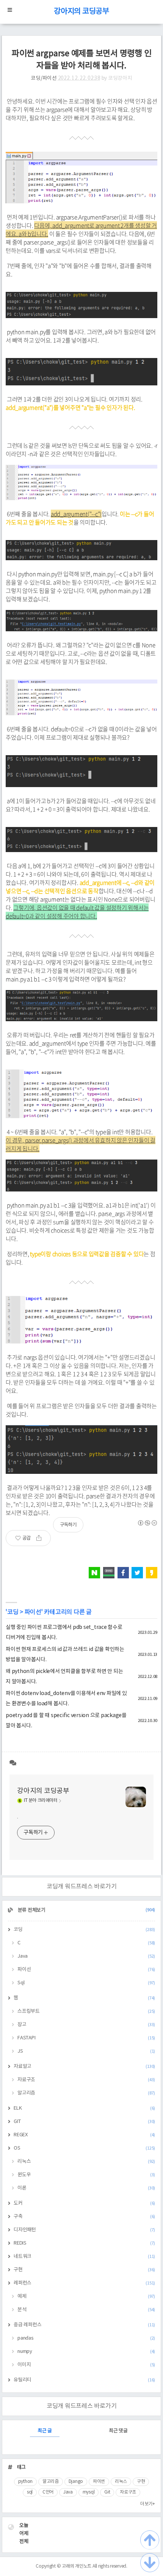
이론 (86, 2188)
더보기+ (148, 2504)
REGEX (84, 2135)
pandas (86, 2338)
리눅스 (86, 2162)
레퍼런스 (84, 2283)
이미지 (86, 2365)
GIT (84, 2122)
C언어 (48, 2492)
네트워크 (84, 2257)
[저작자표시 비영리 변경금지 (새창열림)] (147, 1523)
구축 (84, 2217)
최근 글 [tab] (45, 2431)
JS (86, 2051)
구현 (84, 2270)
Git (107, 2492)
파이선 (33, 1612)
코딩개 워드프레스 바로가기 (82, 1887)
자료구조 (86, 2080)
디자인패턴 (84, 2230)
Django (76, 2482)
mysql (89, 2492)
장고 (86, 2025)
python (26, 2482)
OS (84, 2148)
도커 (84, 2203)
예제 (86, 2296)
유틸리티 (84, 2380)
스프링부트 (86, 2011)
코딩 (13, 1612)
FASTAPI (86, 2038)
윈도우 (86, 2175)
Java (86, 1956)
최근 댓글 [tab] (118, 2431)
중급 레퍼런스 (84, 2325)
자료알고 (84, 2067)
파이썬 (99, 2482)
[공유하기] (42, 1538)
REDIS (84, 2243)
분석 (86, 2310)
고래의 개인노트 (77, 2566)
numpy (86, 2352)
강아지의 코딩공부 (81, 12)
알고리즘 (86, 2093)
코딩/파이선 (44, 78)
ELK (84, 2108)
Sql (86, 1983)
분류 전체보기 (86, 1910)
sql (30, 2492)
